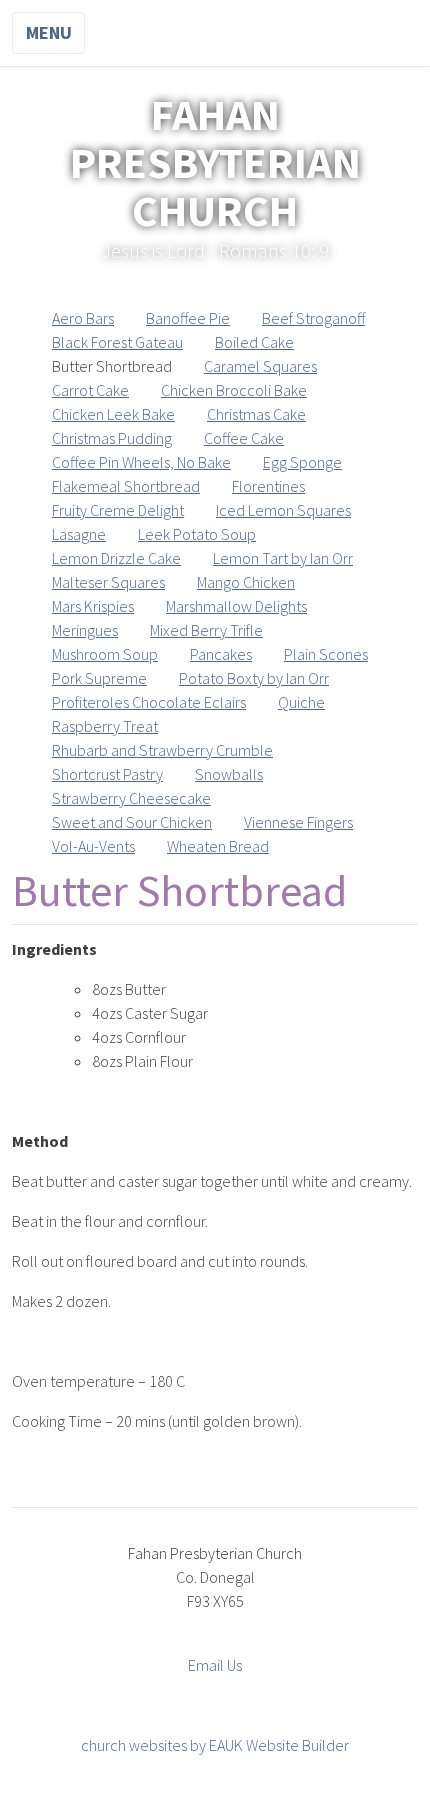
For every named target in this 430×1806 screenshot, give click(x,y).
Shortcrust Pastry (107, 774)
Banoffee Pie (188, 318)
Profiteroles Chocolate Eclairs (149, 702)
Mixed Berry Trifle (206, 630)
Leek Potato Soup (197, 534)
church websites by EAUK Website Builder (215, 1745)
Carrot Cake (90, 390)
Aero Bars (83, 318)
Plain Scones (326, 654)
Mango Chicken (246, 582)
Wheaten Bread (218, 846)
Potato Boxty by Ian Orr (254, 678)
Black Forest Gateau (117, 342)
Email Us (215, 1665)
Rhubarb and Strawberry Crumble (162, 750)
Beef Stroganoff (313, 318)
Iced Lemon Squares (283, 510)
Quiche (301, 702)
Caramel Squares (260, 366)
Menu (49, 32)
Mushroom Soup (105, 654)
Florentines (268, 486)
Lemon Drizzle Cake (116, 558)
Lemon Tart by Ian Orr (283, 558)
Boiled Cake (254, 342)
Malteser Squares (108, 582)
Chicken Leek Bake (113, 414)
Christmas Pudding (112, 438)
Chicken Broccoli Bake (234, 390)
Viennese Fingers (298, 822)
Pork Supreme (99, 678)
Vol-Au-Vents (93, 846)
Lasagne (79, 534)
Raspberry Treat (105, 726)
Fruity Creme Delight (118, 510)
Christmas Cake (256, 414)
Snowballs (229, 774)
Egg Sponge (302, 462)
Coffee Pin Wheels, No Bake (141, 462)
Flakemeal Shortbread (126, 486)
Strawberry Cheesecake (131, 798)
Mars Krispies (93, 606)
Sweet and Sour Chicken (132, 822)
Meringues (85, 630)
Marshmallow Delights (236, 606)
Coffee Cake (244, 438)
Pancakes (221, 654)
